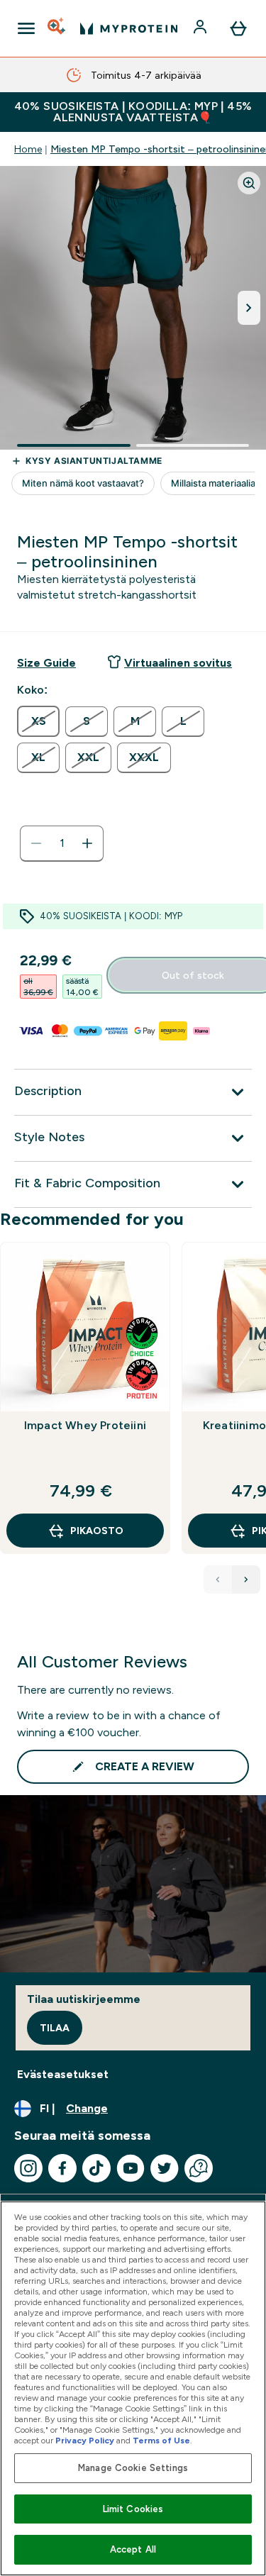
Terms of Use (161, 2441)
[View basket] (238, 28)
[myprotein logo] (129, 28)
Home (28, 149)
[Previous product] (218, 1580)
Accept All (133, 2549)
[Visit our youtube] (131, 2168)
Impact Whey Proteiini (85, 1425)
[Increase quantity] (87, 843)
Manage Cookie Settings (133, 2468)
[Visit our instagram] (28, 2168)
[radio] (38, 721)
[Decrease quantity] (36, 843)
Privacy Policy (85, 2441)
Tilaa (55, 2028)
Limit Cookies (133, 2509)
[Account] (201, 28)
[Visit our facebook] (62, 2168)
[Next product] (246, 1580)
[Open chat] (199, 2168)
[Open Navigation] (26, 28)
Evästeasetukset (63, 2074)
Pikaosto (97, 1531)
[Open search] (57, 28)
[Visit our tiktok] (96, 2168)
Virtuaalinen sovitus (178, 663)
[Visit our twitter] (165, 2168)
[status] (62, 843)
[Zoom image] (249, 183)
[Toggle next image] (249, 308)
